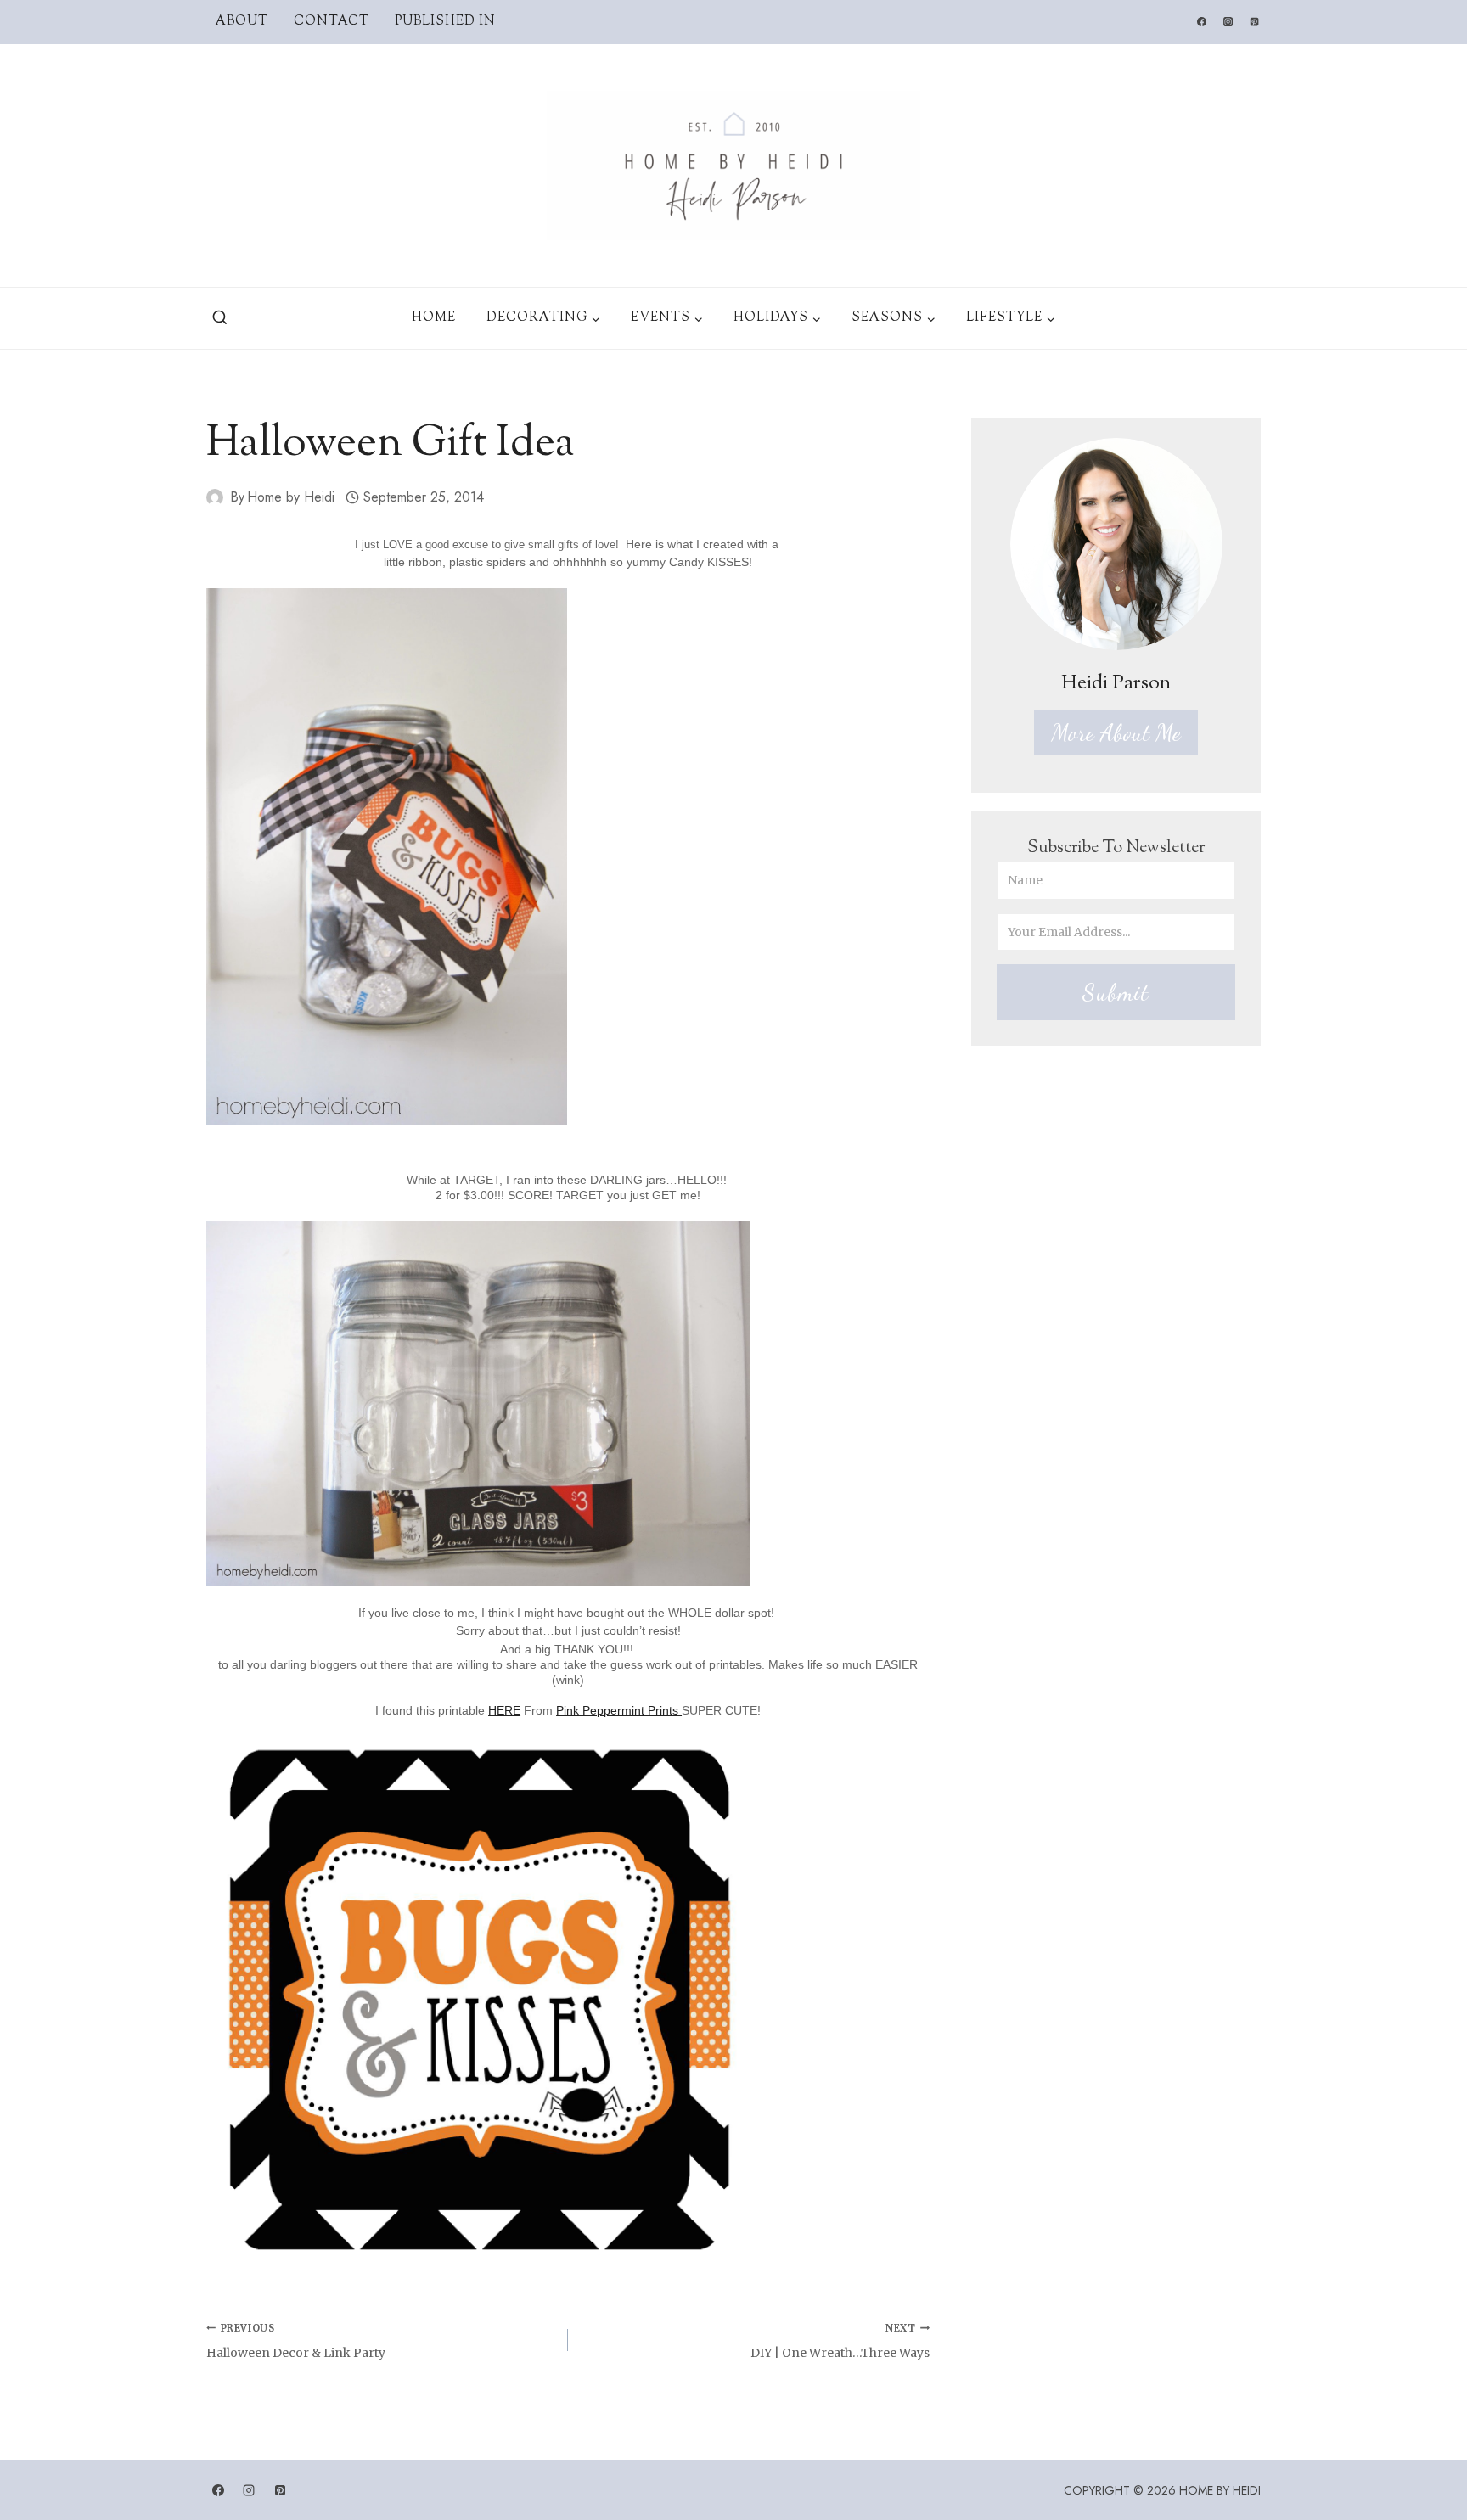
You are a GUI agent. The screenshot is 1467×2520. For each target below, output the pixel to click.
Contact (332, 22)
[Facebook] (1201, 22)
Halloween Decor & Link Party (296, 2341)
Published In (445, 22)
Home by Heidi (291, 497)
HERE (504, 1710)
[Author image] (215, 497)
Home (434, 318)
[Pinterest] (1255, 22)
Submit (1116, 992)
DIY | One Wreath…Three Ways (840, 2341)
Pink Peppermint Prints (619, 1710)
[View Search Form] (220, 318)
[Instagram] (1228, 22)
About (242, 22)
